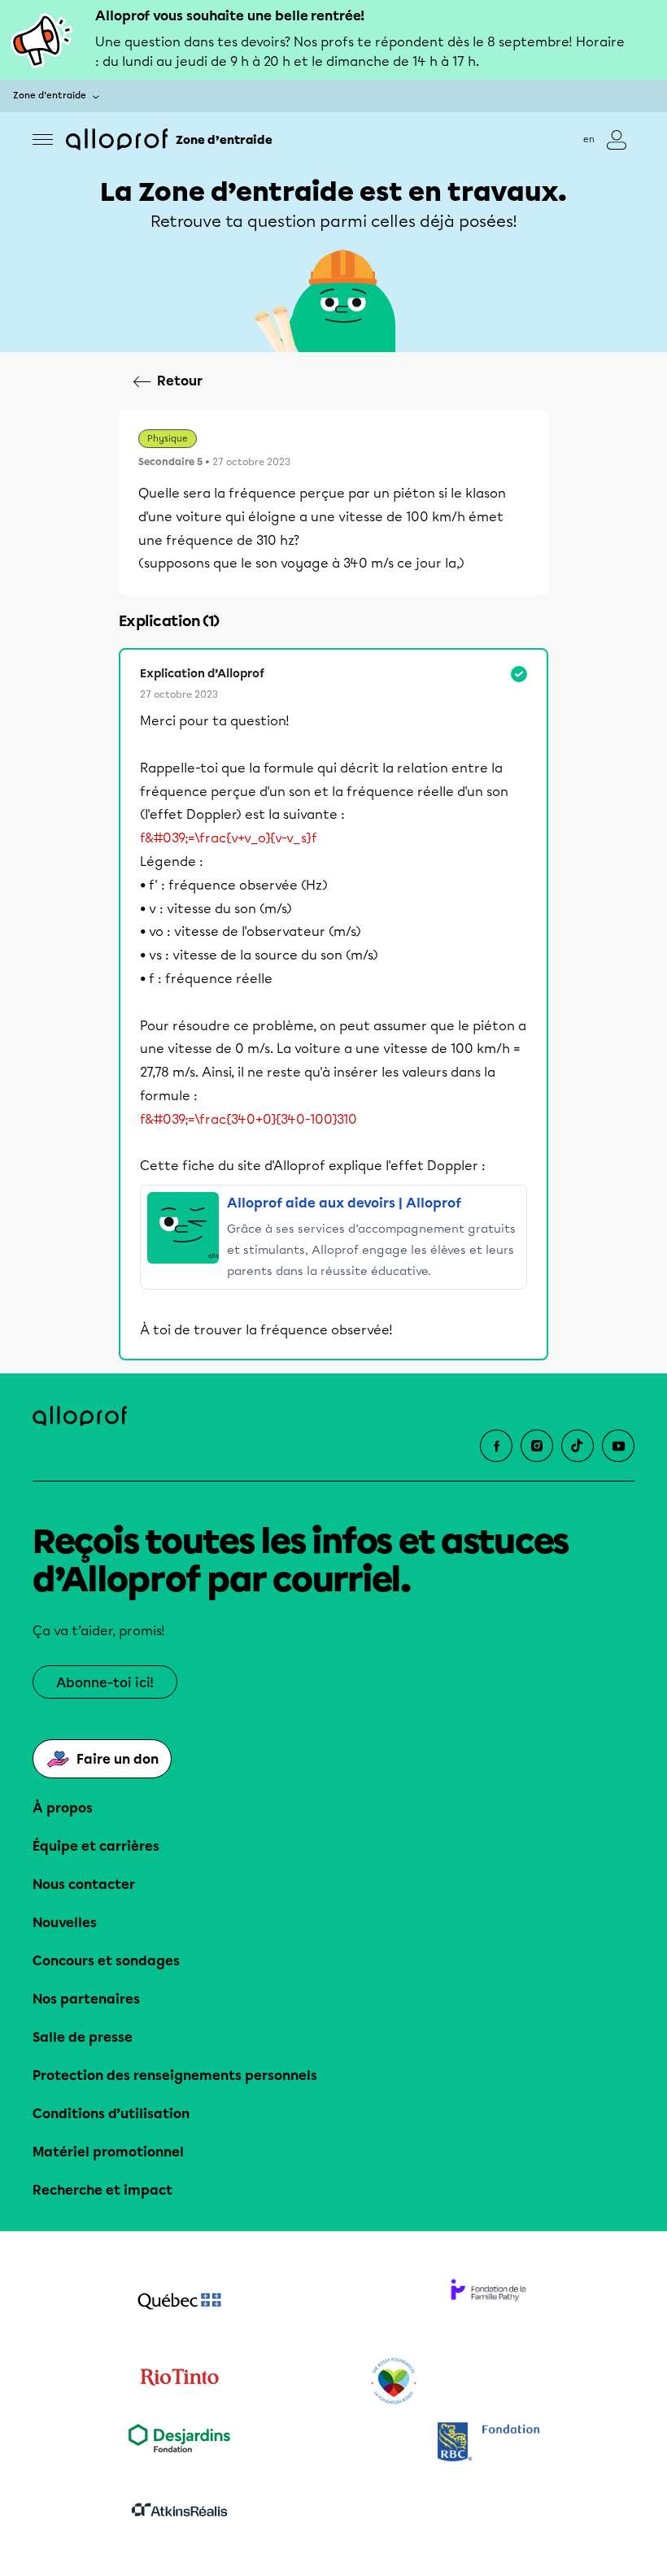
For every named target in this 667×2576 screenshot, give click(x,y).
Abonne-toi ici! (105, 1683)
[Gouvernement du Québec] (179, 2303)
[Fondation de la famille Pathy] (488, 2303)
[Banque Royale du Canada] (488, 2444)
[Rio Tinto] (179, 2382)
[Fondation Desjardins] (179, 2444)
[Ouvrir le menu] (43, 139)
